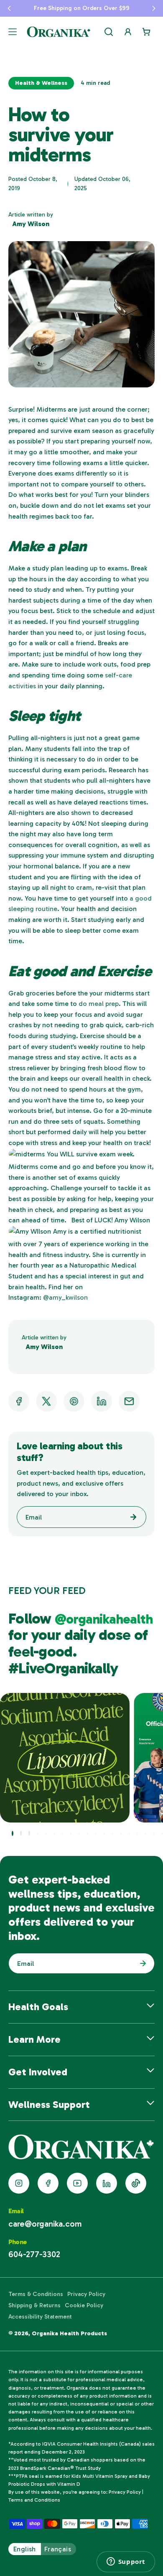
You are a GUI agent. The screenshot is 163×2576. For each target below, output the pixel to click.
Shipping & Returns (34, 2305)
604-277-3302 (34, 2254)
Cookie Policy (84, 2305)
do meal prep (99, 1004)
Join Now (141, 1963)
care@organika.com (45, 2224)
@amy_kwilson (65, 1297)
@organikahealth (104, 1619)
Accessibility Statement (40, 2317)
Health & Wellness (41, 83)
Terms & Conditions (36, 2294)
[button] (9, 8)
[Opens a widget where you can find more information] (126, 2562)
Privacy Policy (86, 2294)
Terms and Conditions (34, 2500)
